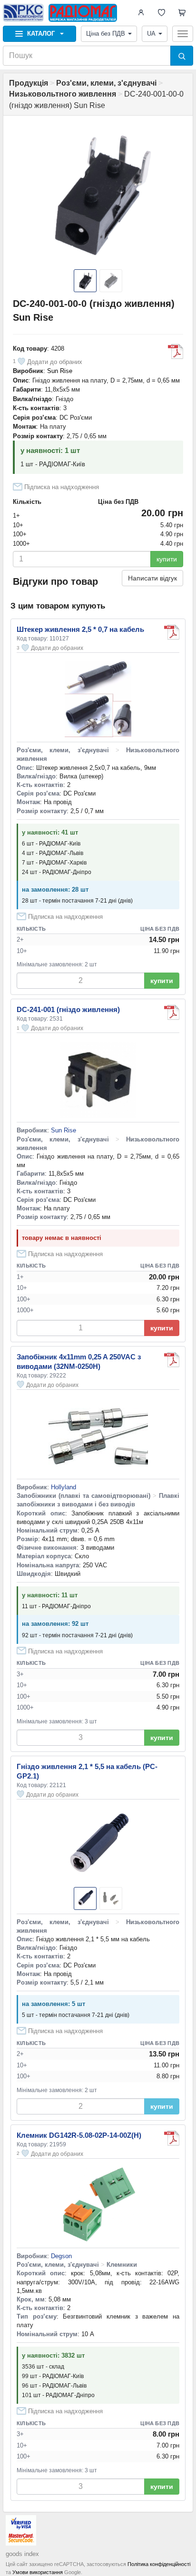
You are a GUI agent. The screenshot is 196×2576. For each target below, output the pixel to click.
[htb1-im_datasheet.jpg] (172, 632)
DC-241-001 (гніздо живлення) (68, 1009)
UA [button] (151, 34)
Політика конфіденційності (159, 2564)
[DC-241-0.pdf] (172, 1013)
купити (167, 559)
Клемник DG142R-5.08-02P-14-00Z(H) (79, 2135)
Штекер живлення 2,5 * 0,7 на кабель (80, 629)
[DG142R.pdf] (172, 2138)
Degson (61, 2256)
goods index (22, 2554)
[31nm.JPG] (172, 1360)
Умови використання (38, 2572)
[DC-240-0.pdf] (176, 352)
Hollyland (64, 1487)
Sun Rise (60, 371)
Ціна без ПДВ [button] (106, 34)
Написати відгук (152, 578)
